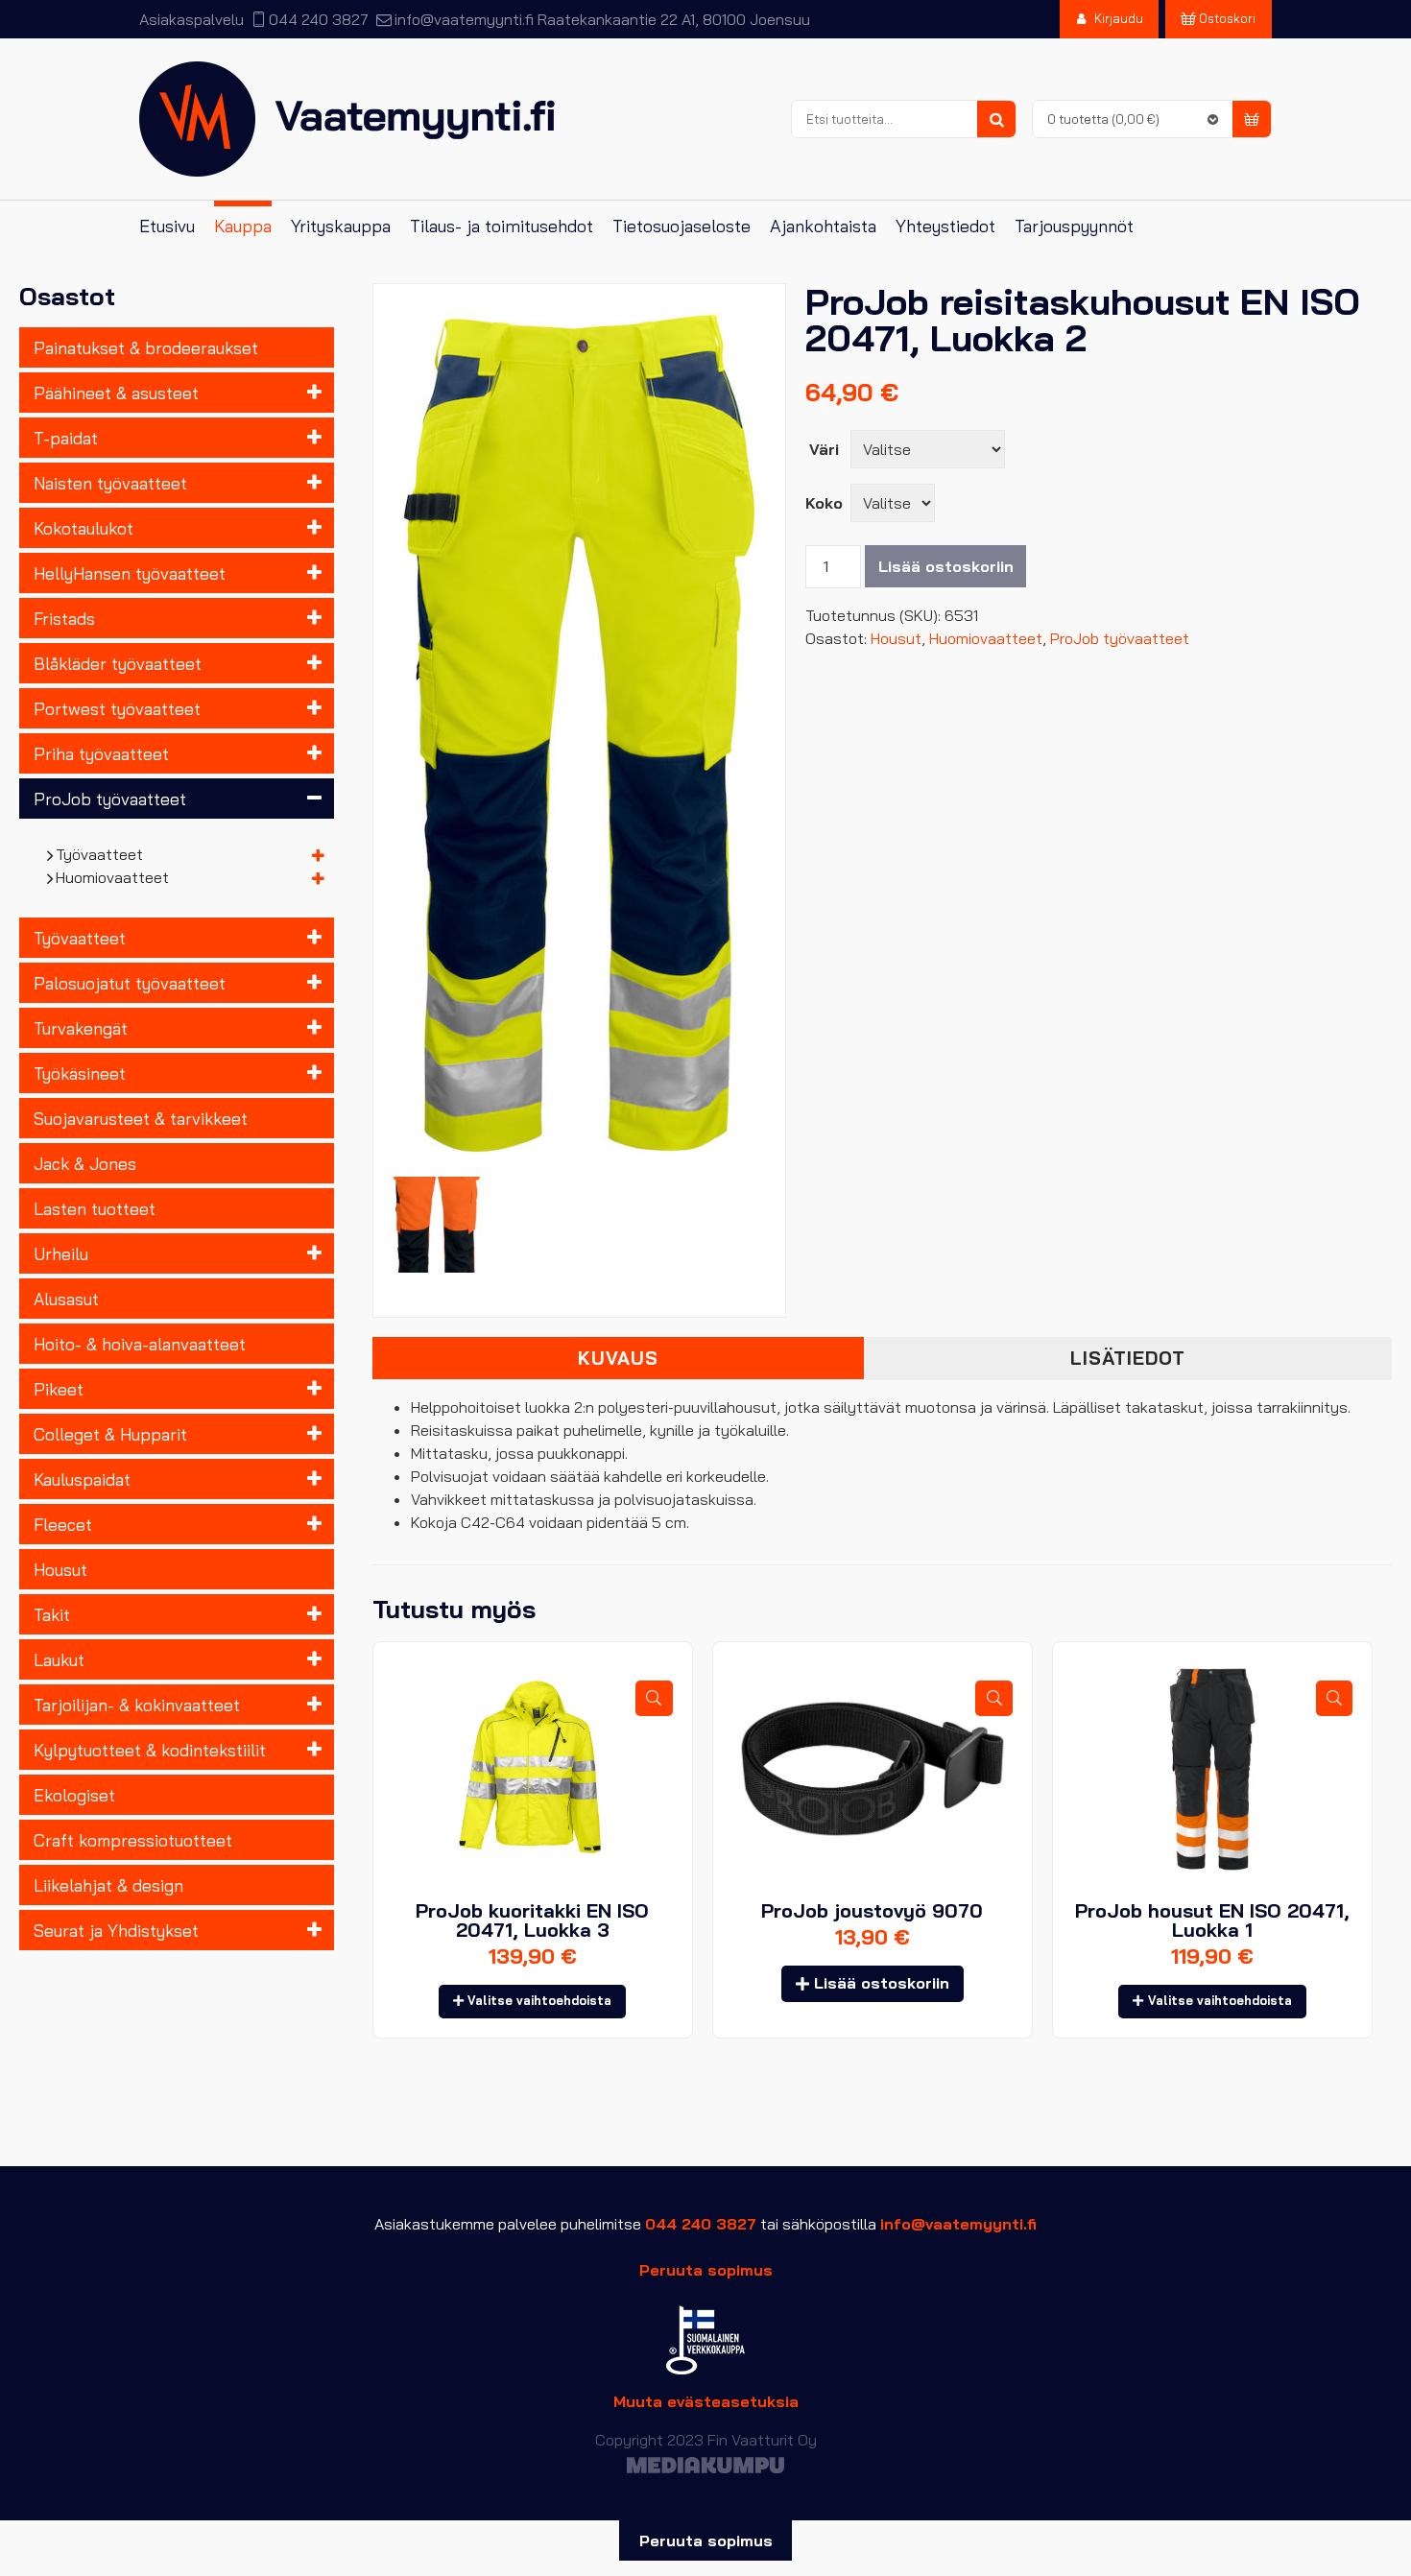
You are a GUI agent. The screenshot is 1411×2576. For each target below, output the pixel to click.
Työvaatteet (100, 854)
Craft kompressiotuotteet (133, 1840)
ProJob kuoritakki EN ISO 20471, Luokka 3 (532, 1920)
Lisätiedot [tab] (1128, 1358)
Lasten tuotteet (95, 1208)
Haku (996, 120)
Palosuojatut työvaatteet (130, 983)
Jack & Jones (85, 1163)
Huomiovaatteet (113, 877)
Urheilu (61, 1253)
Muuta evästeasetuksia (706, 2401)
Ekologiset (74, 1795)
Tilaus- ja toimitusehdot (502, 226)
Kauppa (243, 226)
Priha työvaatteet (101, 753)
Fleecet (63, 1524)
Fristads (64, 618)
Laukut (59, 1659)
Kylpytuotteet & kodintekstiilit (150, 1750)
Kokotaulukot (84, 528)
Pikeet (59, 1389)
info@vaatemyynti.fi (464, 19)
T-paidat (66, 438)
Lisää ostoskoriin (946, 566)
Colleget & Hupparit (110, 1434)
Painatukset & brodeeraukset (146, 347)
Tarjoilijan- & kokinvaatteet (137, 1705)
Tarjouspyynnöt (1074, 226)
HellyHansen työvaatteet (130, 573)
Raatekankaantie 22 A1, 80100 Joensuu (674, 19)
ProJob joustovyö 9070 (872, 1910)
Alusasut (66, 1299)
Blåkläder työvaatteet (118, 663)
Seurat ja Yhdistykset (116, 1930)
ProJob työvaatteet (110, 799)
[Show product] (654, 1698)
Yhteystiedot (945, 226)
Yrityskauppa (341, 226)
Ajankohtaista (823, 226)
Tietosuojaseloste (682, 226)
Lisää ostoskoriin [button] (882, 1983)
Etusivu (167, 226)
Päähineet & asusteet (116, 393)
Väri (824, 449)
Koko (824, 503)
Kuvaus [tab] (618, 1358)
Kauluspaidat (82, 1479)
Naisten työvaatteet (110, 483)
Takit (52, 1614)
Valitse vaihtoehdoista (539, 2000)
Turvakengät (81, 1028)
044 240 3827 (319, 19)
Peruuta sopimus (706, 2270)
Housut (60, 1569)
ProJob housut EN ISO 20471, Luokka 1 (1212, 1920)
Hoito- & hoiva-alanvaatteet (140, 1344)
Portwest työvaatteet (117, 708)
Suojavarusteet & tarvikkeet (141, 1118)
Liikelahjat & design (108, 1885)
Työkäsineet (80, 1073)
